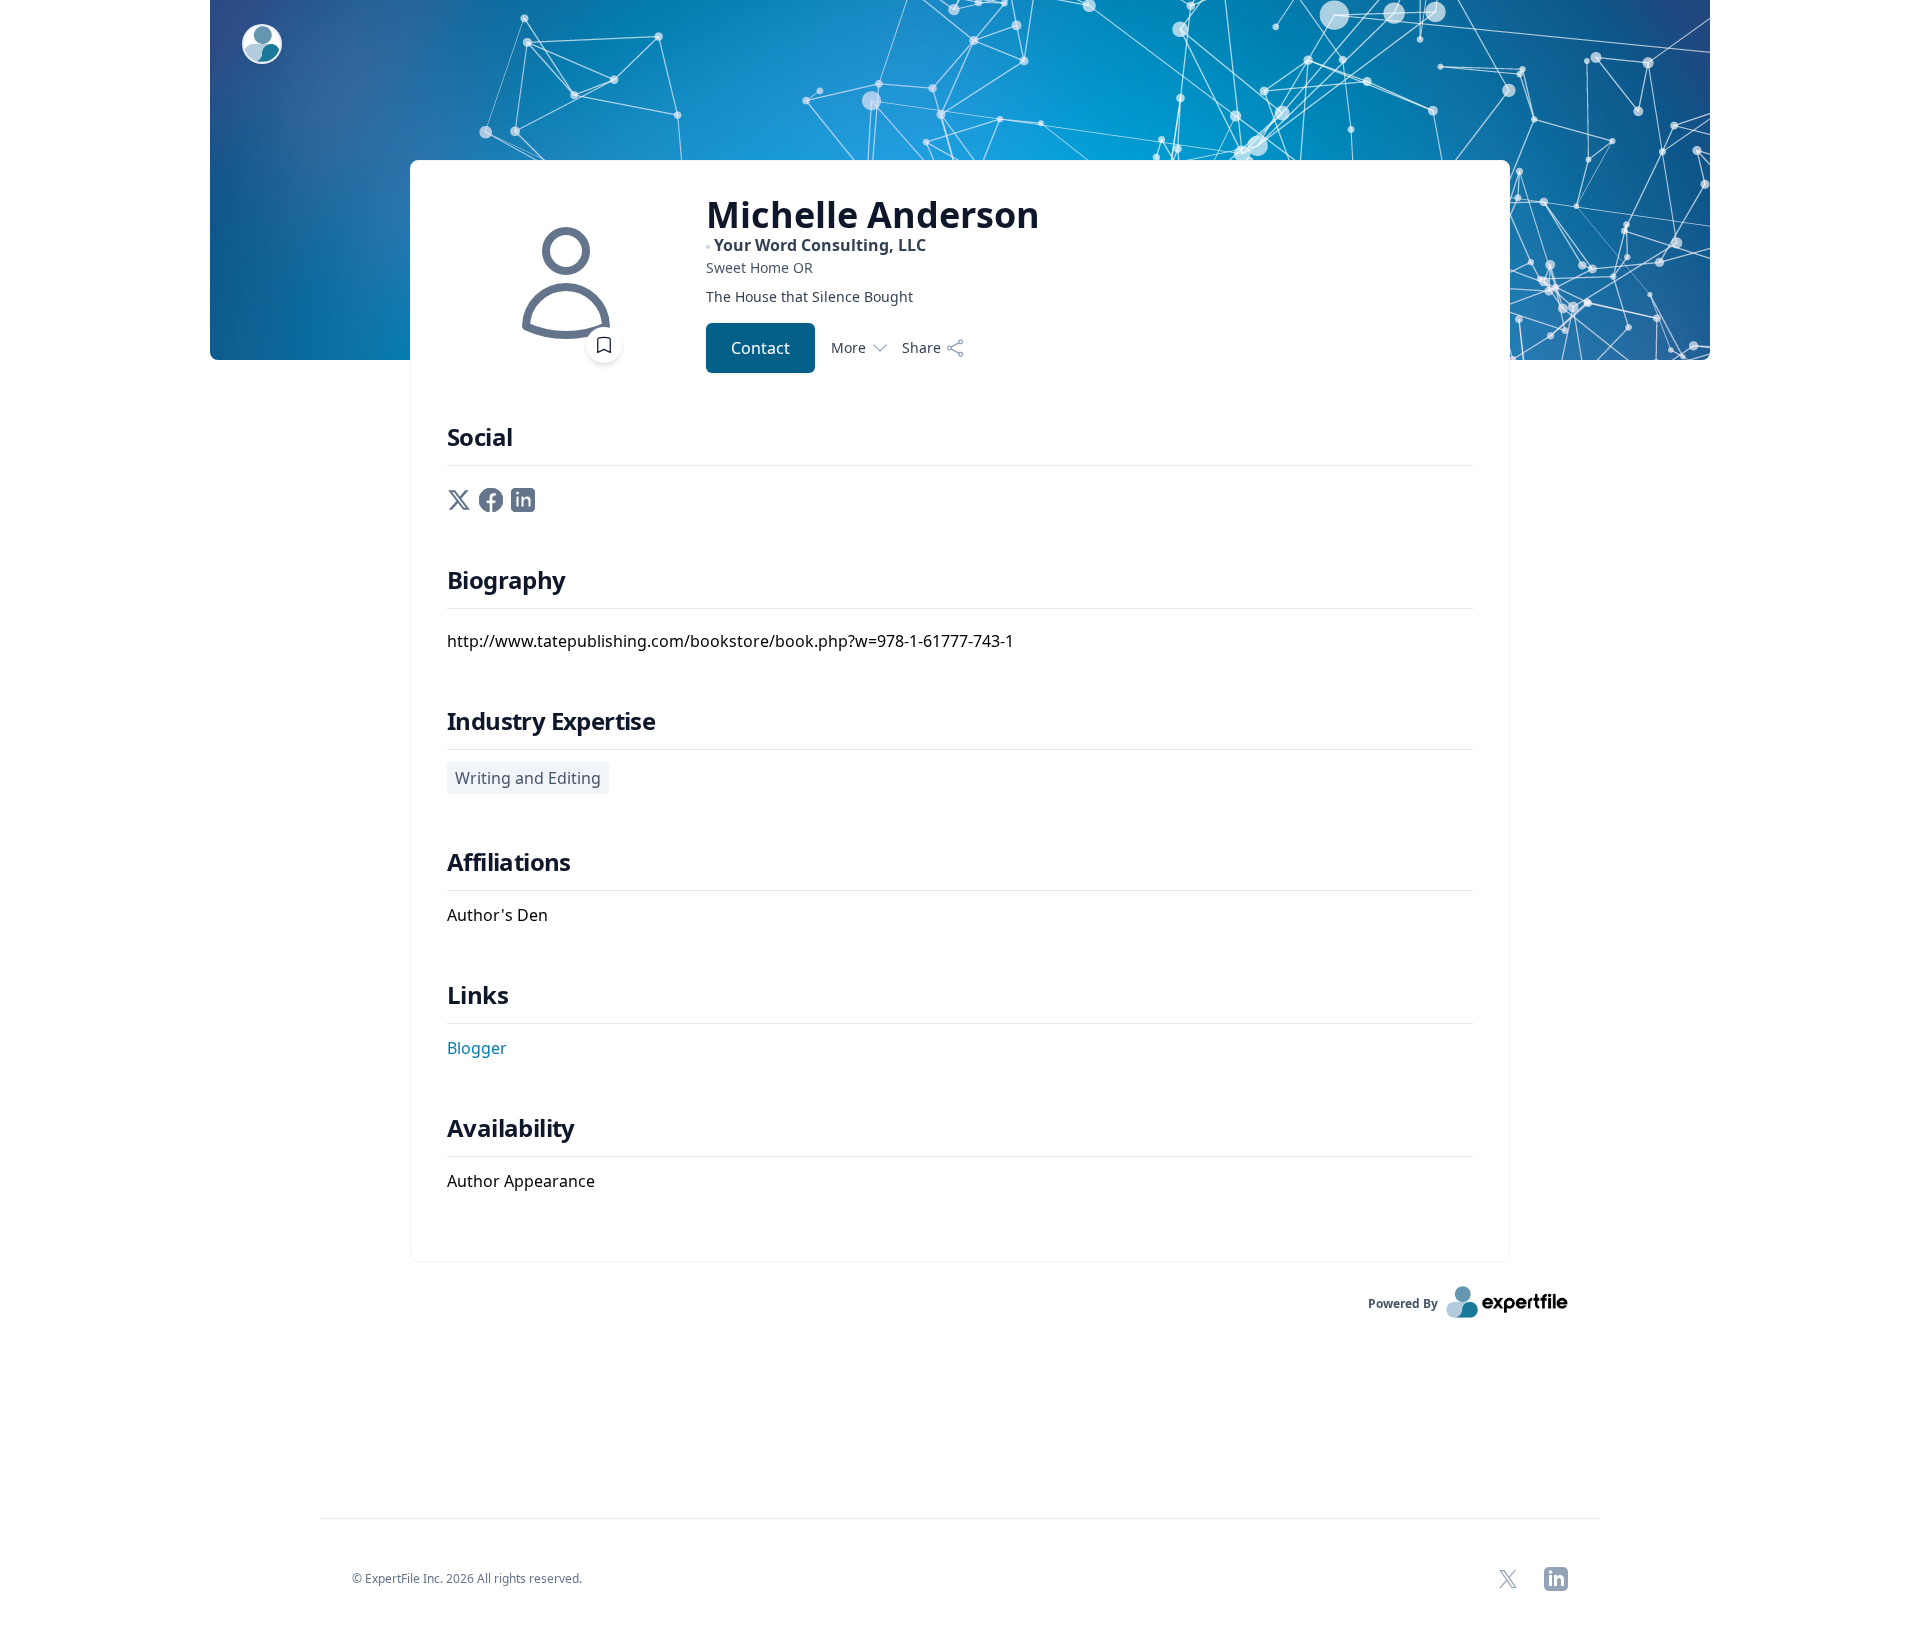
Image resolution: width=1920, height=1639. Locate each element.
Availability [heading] (511, 1128)
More (848, 347)
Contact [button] (760, 348)
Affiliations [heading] (509, 862)
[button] (459, 498)
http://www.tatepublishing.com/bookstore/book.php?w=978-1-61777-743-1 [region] (730, 641)
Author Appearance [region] (521, 1181)
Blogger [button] (477, 1048)
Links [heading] (477, 995)
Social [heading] (479, 437)
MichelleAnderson (873, 215)
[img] (566, 283)
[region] (873, 267)
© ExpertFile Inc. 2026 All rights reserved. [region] (467, 1578)
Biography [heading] (506, 580)
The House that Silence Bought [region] (809, 296)
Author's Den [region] (497, 915)
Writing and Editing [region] (528, 778)
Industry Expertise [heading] (551, 721)
